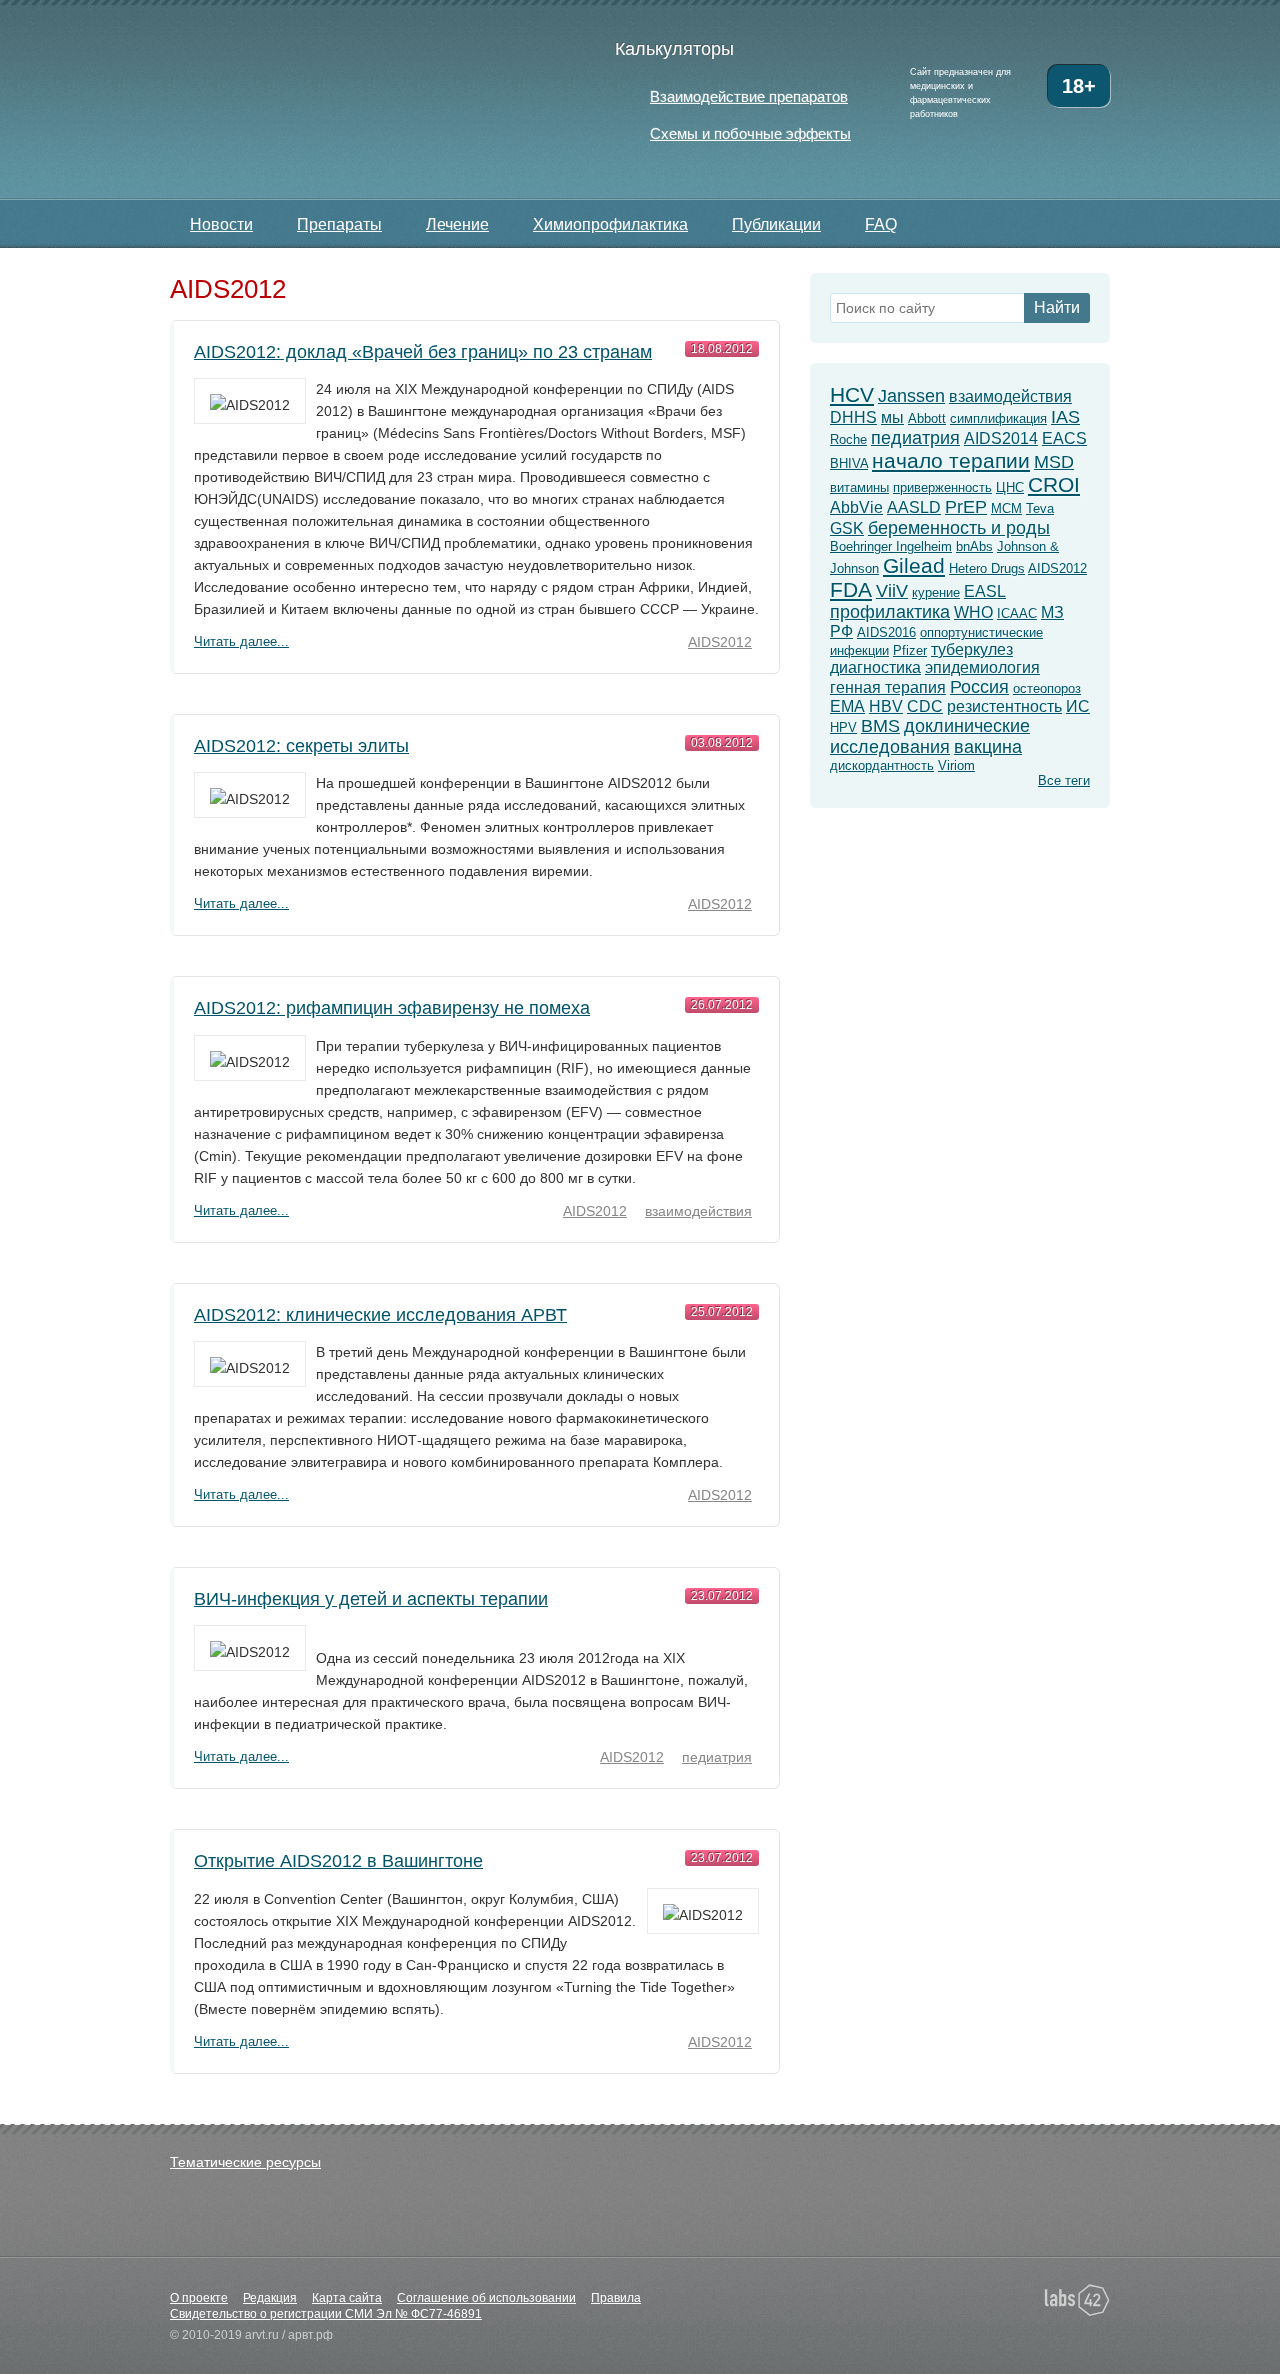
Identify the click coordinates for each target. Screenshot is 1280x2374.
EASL (985, 591)
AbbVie (856, 507)
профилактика (890, 612)
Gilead (914, 565)
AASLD (914, 507)
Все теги (1064, 780)
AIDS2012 (720, 642)
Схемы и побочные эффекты (750, 133)
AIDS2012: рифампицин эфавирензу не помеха (392, 1008)
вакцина (988, 747)
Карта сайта (347, 2298)
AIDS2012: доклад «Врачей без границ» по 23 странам (423, 352)
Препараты (339, 224)
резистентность (1004, 706)
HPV (843, 727)
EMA (847, 706)
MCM (1006, 508)
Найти (1057, 307)
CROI (1054, 484)
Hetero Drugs (987, 568)
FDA (851, 589)
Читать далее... (241, 641)
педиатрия (717, 1757)
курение (936, 592)
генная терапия (888, 687)
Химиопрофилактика (610, 224)
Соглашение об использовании (486, 2298)
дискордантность (882, 765)
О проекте (199, 2298)
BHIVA (849, 463)
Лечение (457, 224)
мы (892, 417)
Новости (221, 224)
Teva (1040, 508)
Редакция (270, 2298)
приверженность (942, 487)
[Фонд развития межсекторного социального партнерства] (896, 2307)
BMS (880, 726)
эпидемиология (982, 667)
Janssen (911, 396)
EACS (1064, 438)
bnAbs (974, 546)
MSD (1054, 462)
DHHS (853, 417)
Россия (979, 687)
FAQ (881, 224)
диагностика (875, 667)
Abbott (927, 418)
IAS (1065, 417)
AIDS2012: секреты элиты (301, 746)
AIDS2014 (1001, 438)
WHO (973, 612)
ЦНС (1010, 487)
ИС (1078, 706)
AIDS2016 (886, 632)
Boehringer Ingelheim (891, 546)
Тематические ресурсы (245, 2162)
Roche (848, 439)
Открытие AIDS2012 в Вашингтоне (338, 1861)
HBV (886, 706)
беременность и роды (959, 528)
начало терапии (951, 460)
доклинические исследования (930, 736)
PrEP (966, 507)
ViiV (892, 591)
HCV (852, 394)
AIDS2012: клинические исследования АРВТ (380, 1315)
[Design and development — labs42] (1077, 2301)
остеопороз (1047, 688)
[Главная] (343, 101)
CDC (925, 706)
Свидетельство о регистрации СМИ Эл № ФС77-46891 (326, 2314)
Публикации (776, 224)
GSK (847, 528)
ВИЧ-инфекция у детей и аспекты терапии (371, 1599)
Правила (616, 2298)
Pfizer (910, 650)
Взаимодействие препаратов (749, 96)
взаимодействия (698, 1211)
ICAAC (1017, 613)
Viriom (956, 765)
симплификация (998, 418)
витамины (859, 487)
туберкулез (972, 649)
